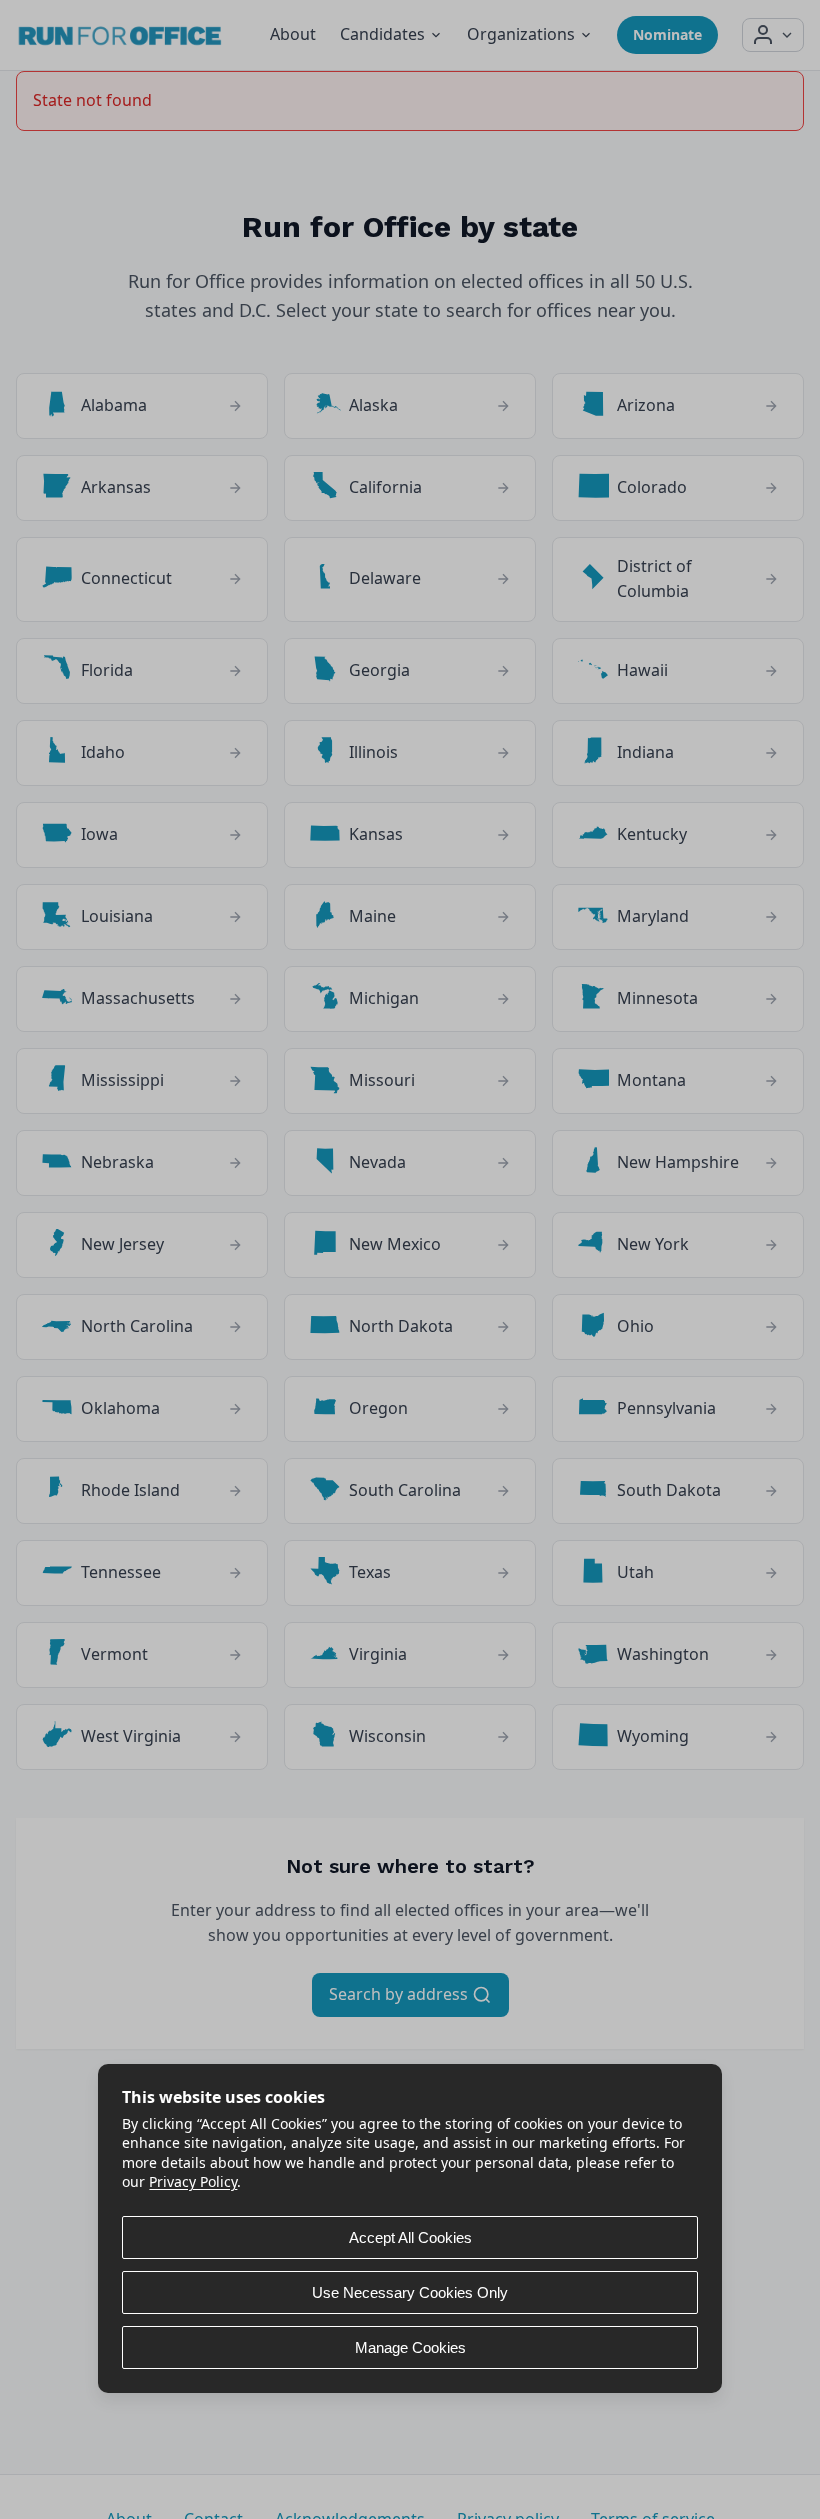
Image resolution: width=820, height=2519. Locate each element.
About (293, 34)
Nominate (667, 34)
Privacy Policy (193, 2181)
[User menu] (773, 35)
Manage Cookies (410, 2347)
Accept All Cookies (410, 2237)
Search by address (400, 1994)
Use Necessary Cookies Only (410, 2292)
